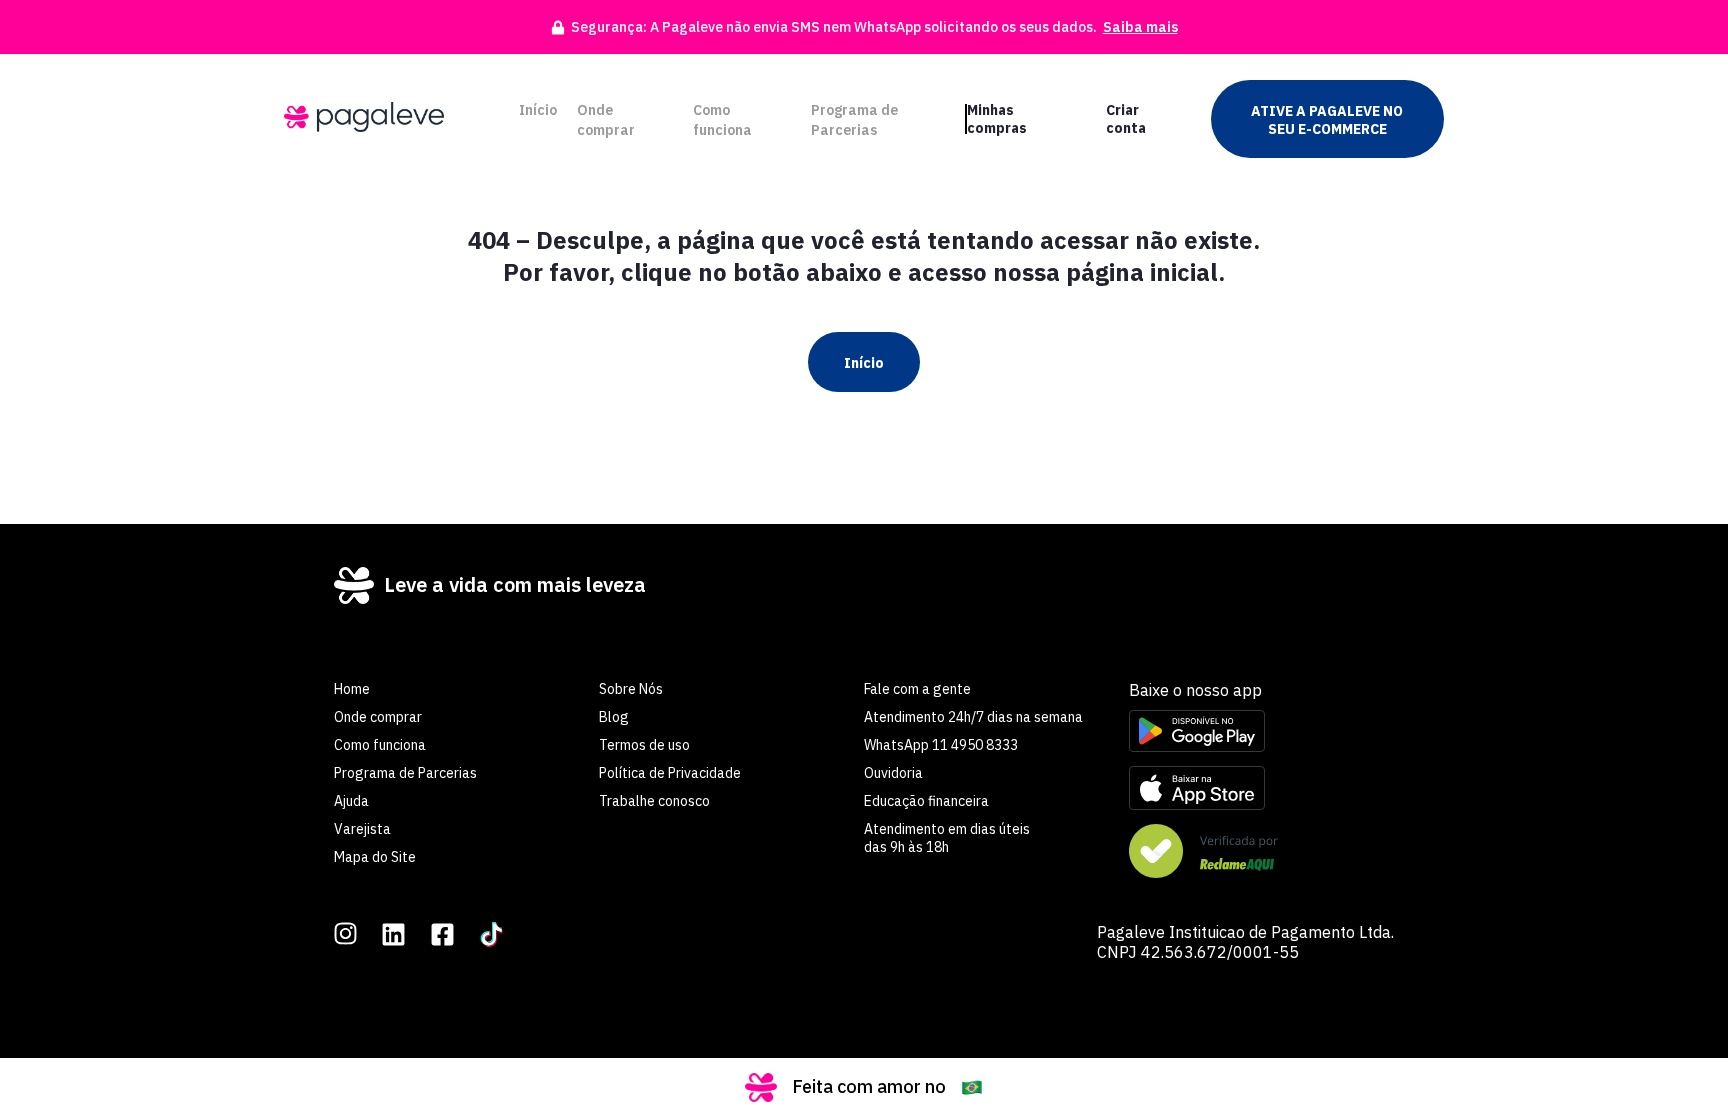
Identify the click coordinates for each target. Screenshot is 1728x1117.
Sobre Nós (631, 689)
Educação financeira (926, 801)
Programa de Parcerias (854, 120)
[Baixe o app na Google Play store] (1261, 733)
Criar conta (1126, 119)
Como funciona (722, 120)
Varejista (362, 829)
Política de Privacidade (670, 773)
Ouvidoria (893, 773)
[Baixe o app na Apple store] (1261, 790)
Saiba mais (1140, 27)
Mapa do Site (375, 857)
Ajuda (351, 801)
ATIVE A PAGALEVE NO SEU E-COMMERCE (1327, 120)
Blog (614, 717)
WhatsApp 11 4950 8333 (941, 745)
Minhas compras (997, 119)
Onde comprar (606, 120)
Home (352, 689)
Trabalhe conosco (654, 801)
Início (538, 110)
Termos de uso (644, 745)
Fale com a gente (917, 689)
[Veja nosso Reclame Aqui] (1261, 853)
